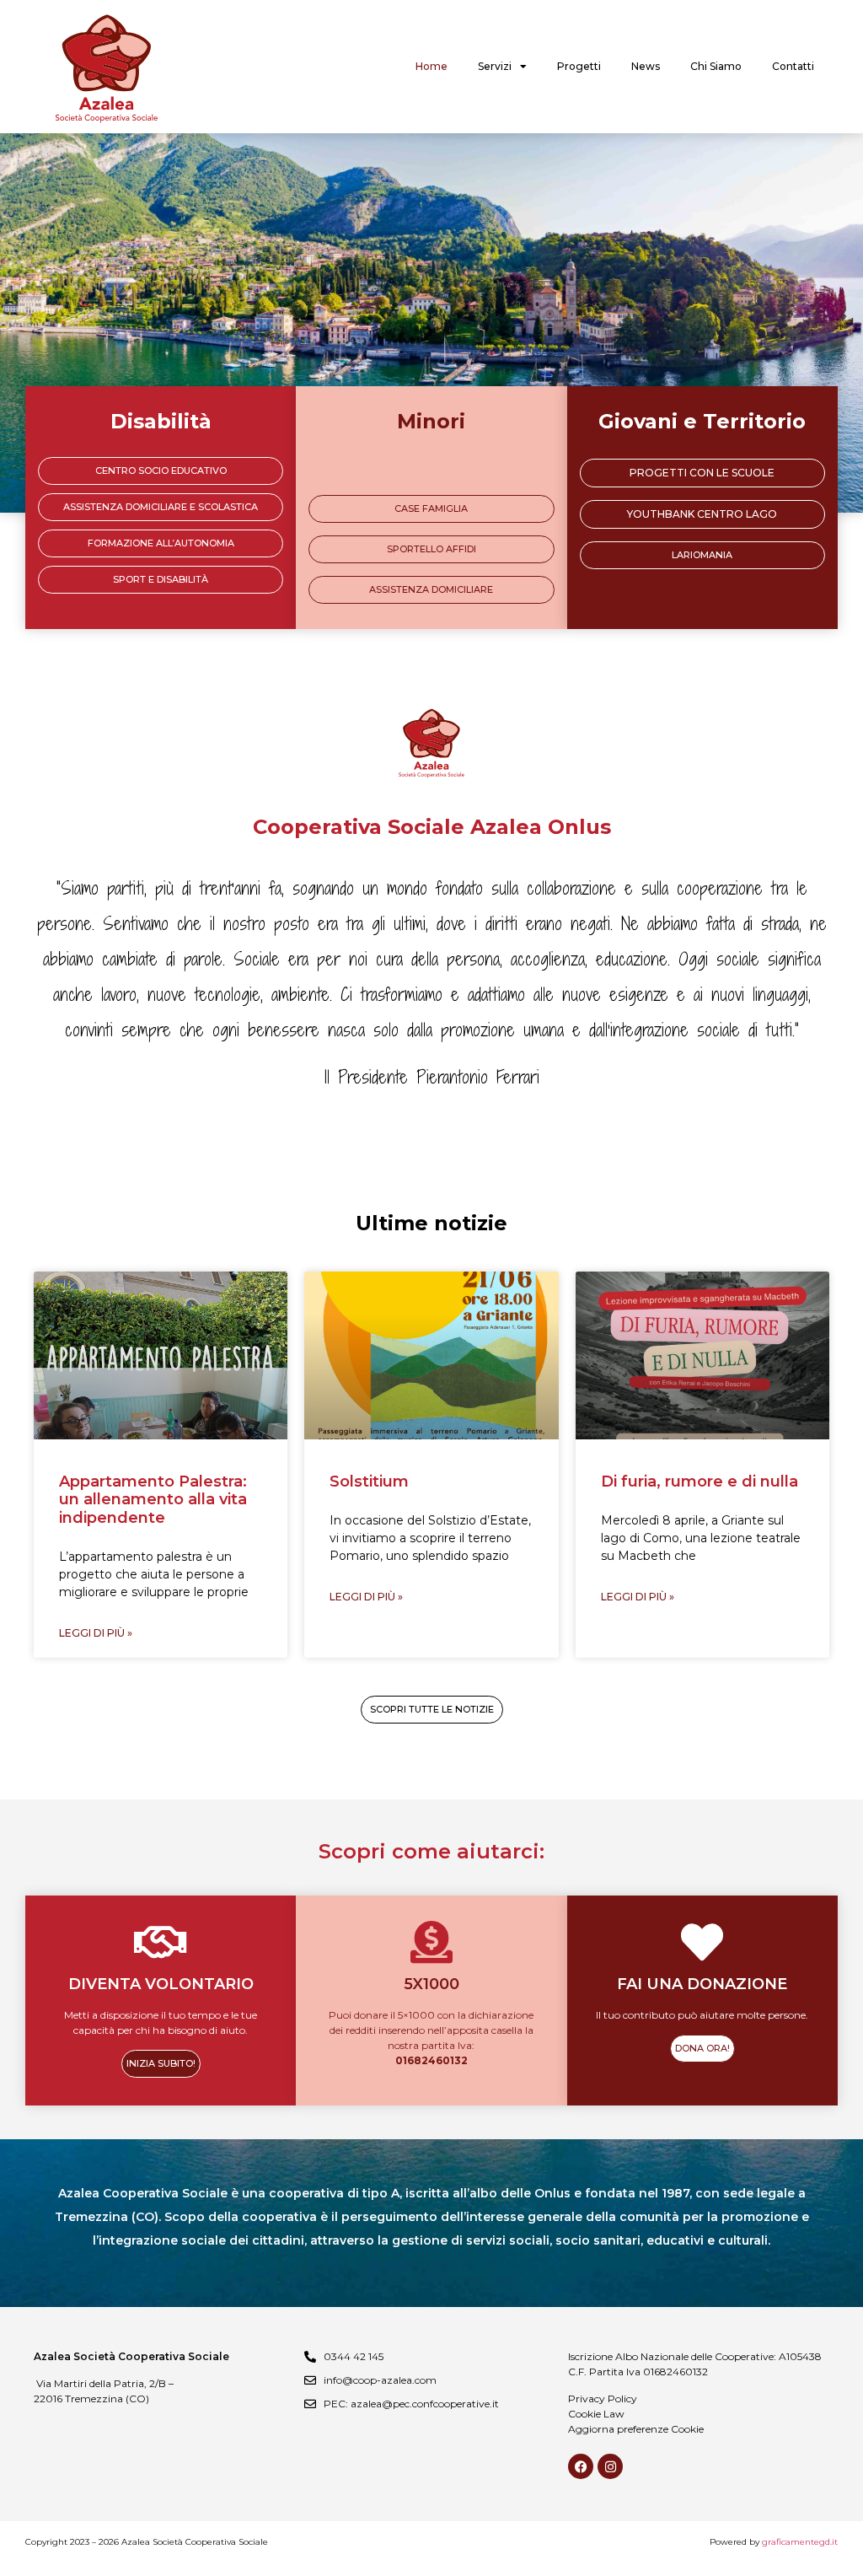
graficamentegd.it (800, 2542)
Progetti (579, 66)
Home (431, 66)
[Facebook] (581, 2466)
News (646, 66)
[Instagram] (610, 2466)
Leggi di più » (96, 1633)
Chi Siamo (716, 66)
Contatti (793, 66)
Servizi (495, 66)
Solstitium (369, 1482)
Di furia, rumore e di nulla (700, 1482)
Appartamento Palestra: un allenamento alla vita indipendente (153, 1500)
